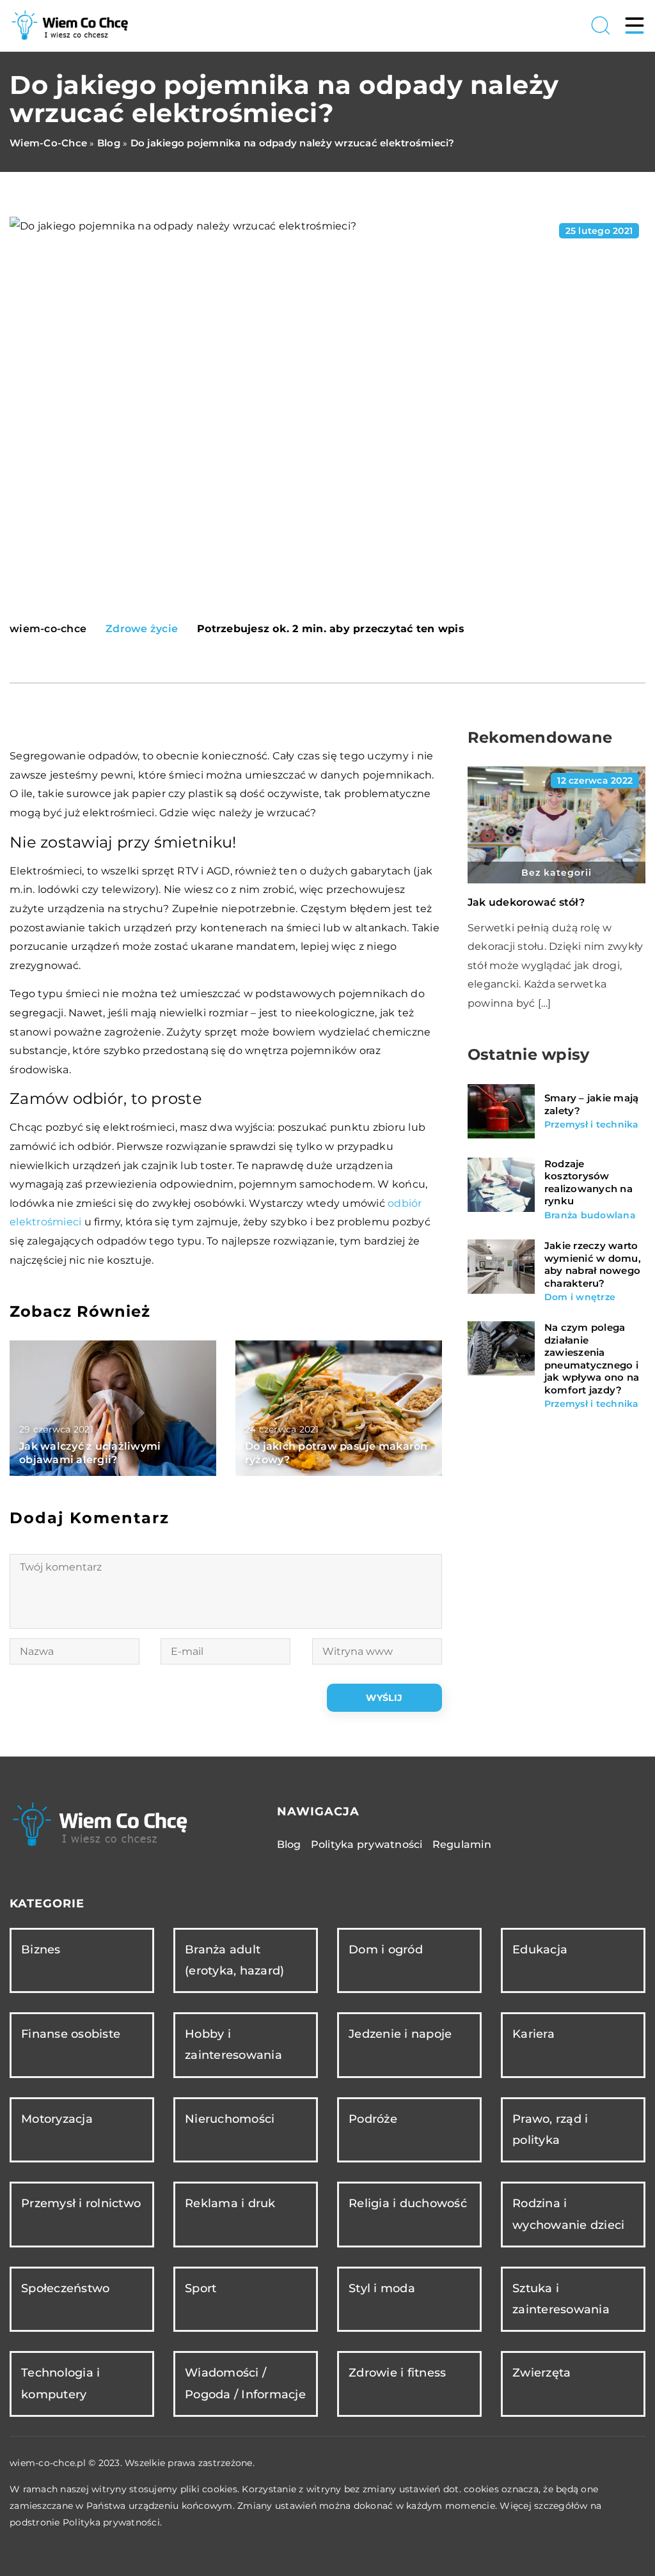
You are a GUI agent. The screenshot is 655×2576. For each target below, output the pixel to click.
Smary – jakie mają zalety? (592, 1104)
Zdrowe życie (142, 629)
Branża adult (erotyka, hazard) (234, 1960)
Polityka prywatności (367, 1844)
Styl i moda (382, 2288)
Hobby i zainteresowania (233, 2045)
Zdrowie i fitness (397, 2373)
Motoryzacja (57, 2119)
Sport (201, 2288)
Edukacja (540, 1950)
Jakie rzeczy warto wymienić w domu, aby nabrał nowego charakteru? (593, 1264)
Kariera (533, 2034)
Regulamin (462, 1844)
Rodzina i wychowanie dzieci (568, 2214)
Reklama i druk (230, 2203)
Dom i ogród (386, 1950)
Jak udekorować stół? (526, 902)
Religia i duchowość (408, 2203)
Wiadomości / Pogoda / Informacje (245, 2383)
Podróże (373, 2119)
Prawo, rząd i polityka (550, 2130)
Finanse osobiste (71, 2034)
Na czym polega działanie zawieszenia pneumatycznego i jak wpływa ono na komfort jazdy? (592, 1359)
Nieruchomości (230, 2119)
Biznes (41, 1950)
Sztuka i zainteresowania (561, 2299)
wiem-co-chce (48, 629)
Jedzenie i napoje (400, 2034)
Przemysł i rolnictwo (81, 2203)
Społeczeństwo (65, 2288)
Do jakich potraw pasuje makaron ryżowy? (336, 1453)
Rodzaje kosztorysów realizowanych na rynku (588, 1183)
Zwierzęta (541, 2373)
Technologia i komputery (60, 2383)
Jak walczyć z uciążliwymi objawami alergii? (90, 1453)
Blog (289, 1844)
